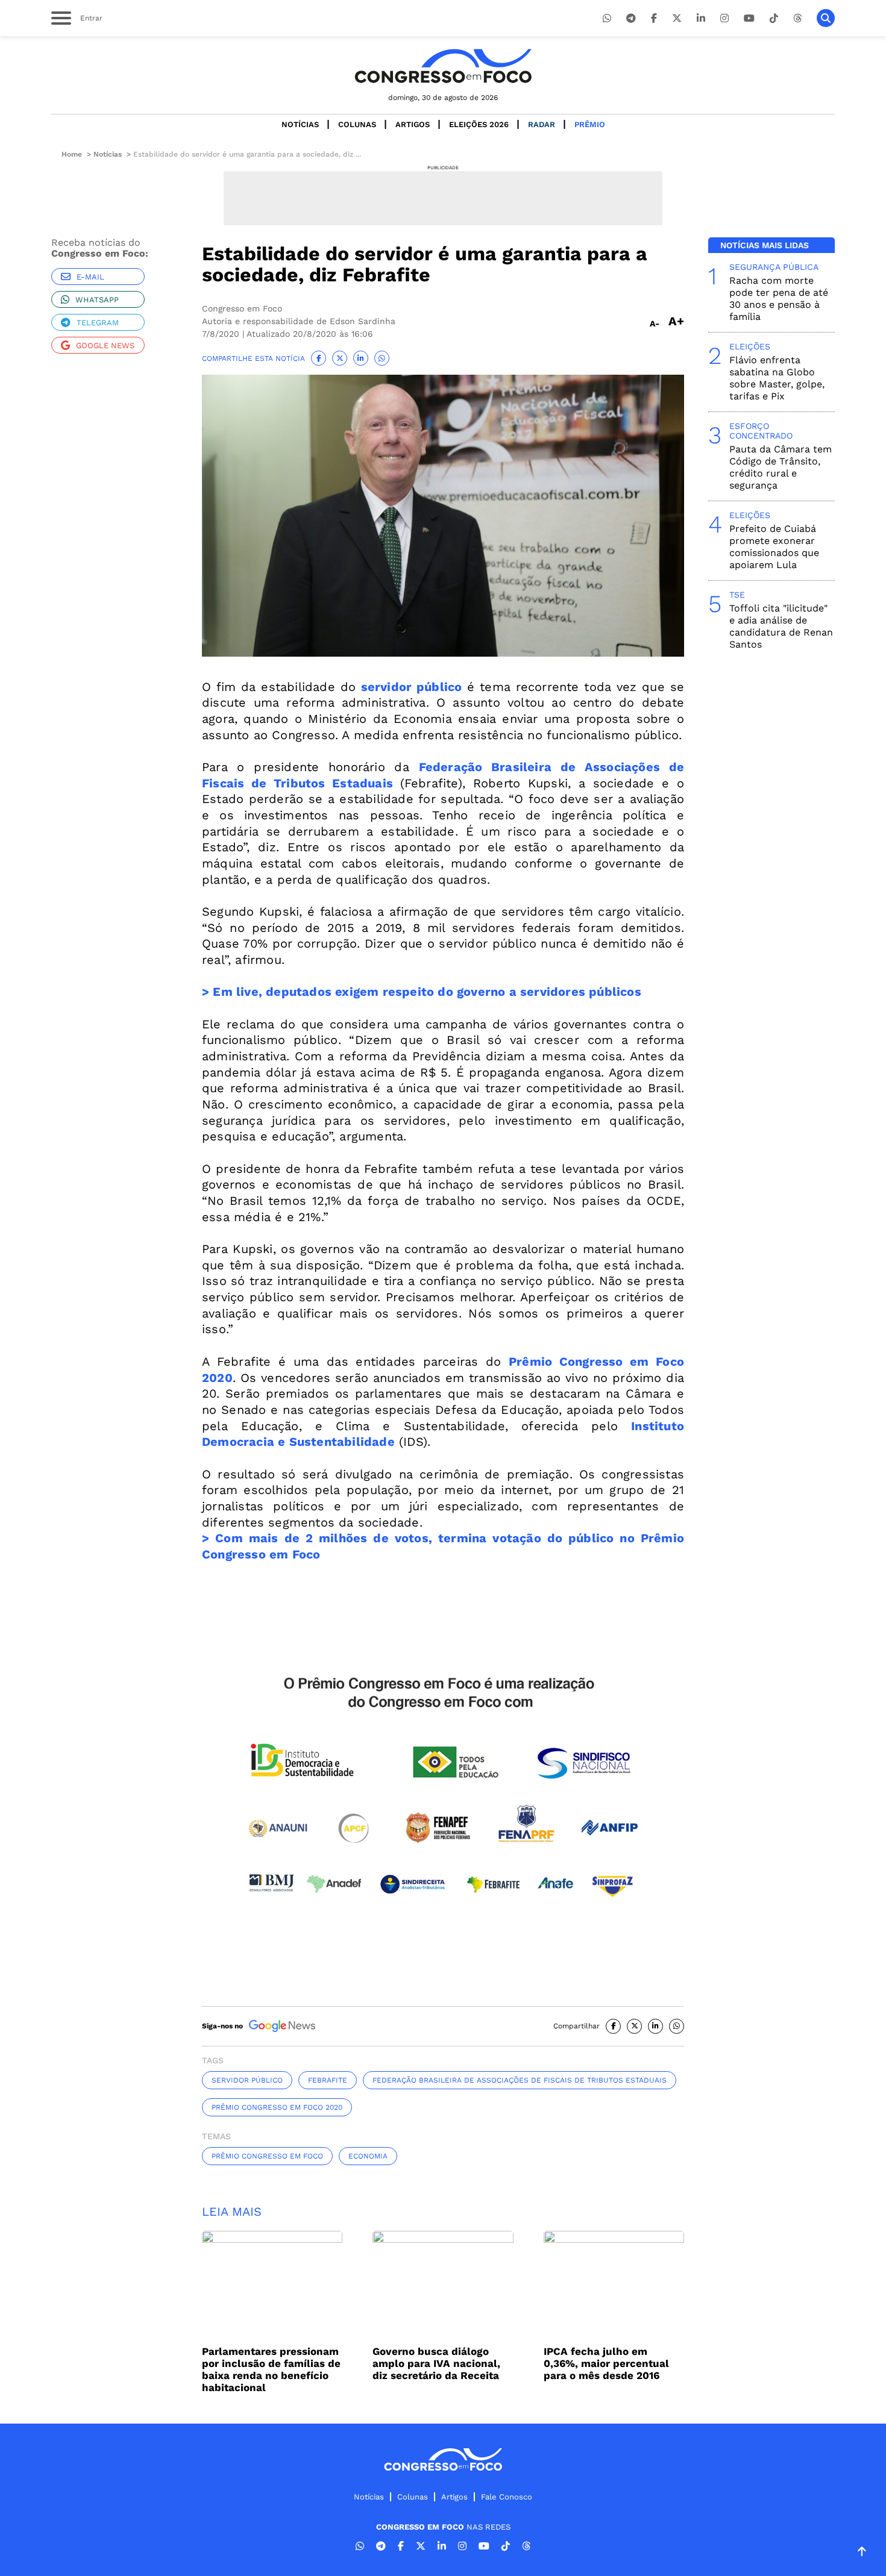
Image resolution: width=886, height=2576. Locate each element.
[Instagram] (724, 18)
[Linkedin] (701, 18)
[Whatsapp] (607, 18)
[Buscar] (826, 18)
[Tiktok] (774, 18)
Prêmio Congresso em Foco (267, 2156)
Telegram (98, 323)
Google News (105, 345)
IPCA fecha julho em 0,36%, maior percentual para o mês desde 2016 (606, 2363)
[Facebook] (654, 18)
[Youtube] (749, 18)
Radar (542, 124)
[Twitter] (677, 18)
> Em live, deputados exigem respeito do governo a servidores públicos (422, 992)
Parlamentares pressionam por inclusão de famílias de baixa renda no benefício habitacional (271, 2369)
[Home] (443, 66)
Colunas (357, 124)
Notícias (300, 124)
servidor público (412, 687)
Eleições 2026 (479, 124)
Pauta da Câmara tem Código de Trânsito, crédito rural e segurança (781, 467)
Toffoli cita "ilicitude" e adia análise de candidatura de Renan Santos (781, 626)
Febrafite (328, 2080)
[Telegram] (631, 18)
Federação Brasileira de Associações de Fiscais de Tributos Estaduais (520, 2080)
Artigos (413, 124)
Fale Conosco (507, 2497)
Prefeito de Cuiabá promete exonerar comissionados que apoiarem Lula (774, 547)
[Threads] (797, 18)
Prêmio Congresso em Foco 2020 (277, 2107)
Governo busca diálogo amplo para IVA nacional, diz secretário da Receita (436, 2363)
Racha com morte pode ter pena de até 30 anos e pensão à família (779, 299)
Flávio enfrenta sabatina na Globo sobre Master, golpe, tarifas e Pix (777, 378)
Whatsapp (97, 300)
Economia (368, 2156)
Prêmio (590, 124)
